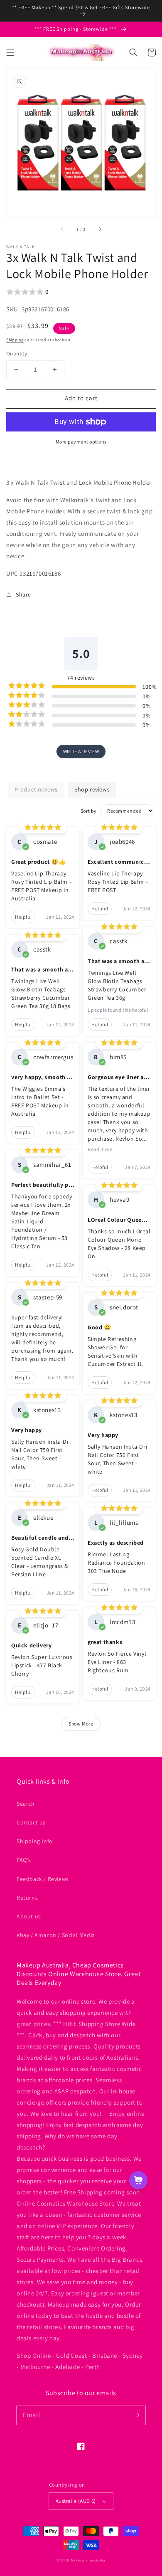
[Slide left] (62, 229)
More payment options (81, 442)
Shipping (15, 340)
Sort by (89, 811)
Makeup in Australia (88, 2560)
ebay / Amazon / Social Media (56, 1935)
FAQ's (24, 1860)
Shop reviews (92, 789)
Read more (100, 1149)
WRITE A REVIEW (81, 751)
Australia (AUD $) (76, 2501)
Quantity (17, 354)
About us (29, 1916)
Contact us (31, 1822)
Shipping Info (35, 1841)
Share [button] (23, 594)
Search (26, 1804)
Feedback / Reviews (43, 1879)
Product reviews (36, 789)
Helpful (23, 917)
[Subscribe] (136, 2415)
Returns (27, 1898)
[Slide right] (100, 229)
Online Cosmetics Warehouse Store (65, 2203)
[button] (10, 52)
